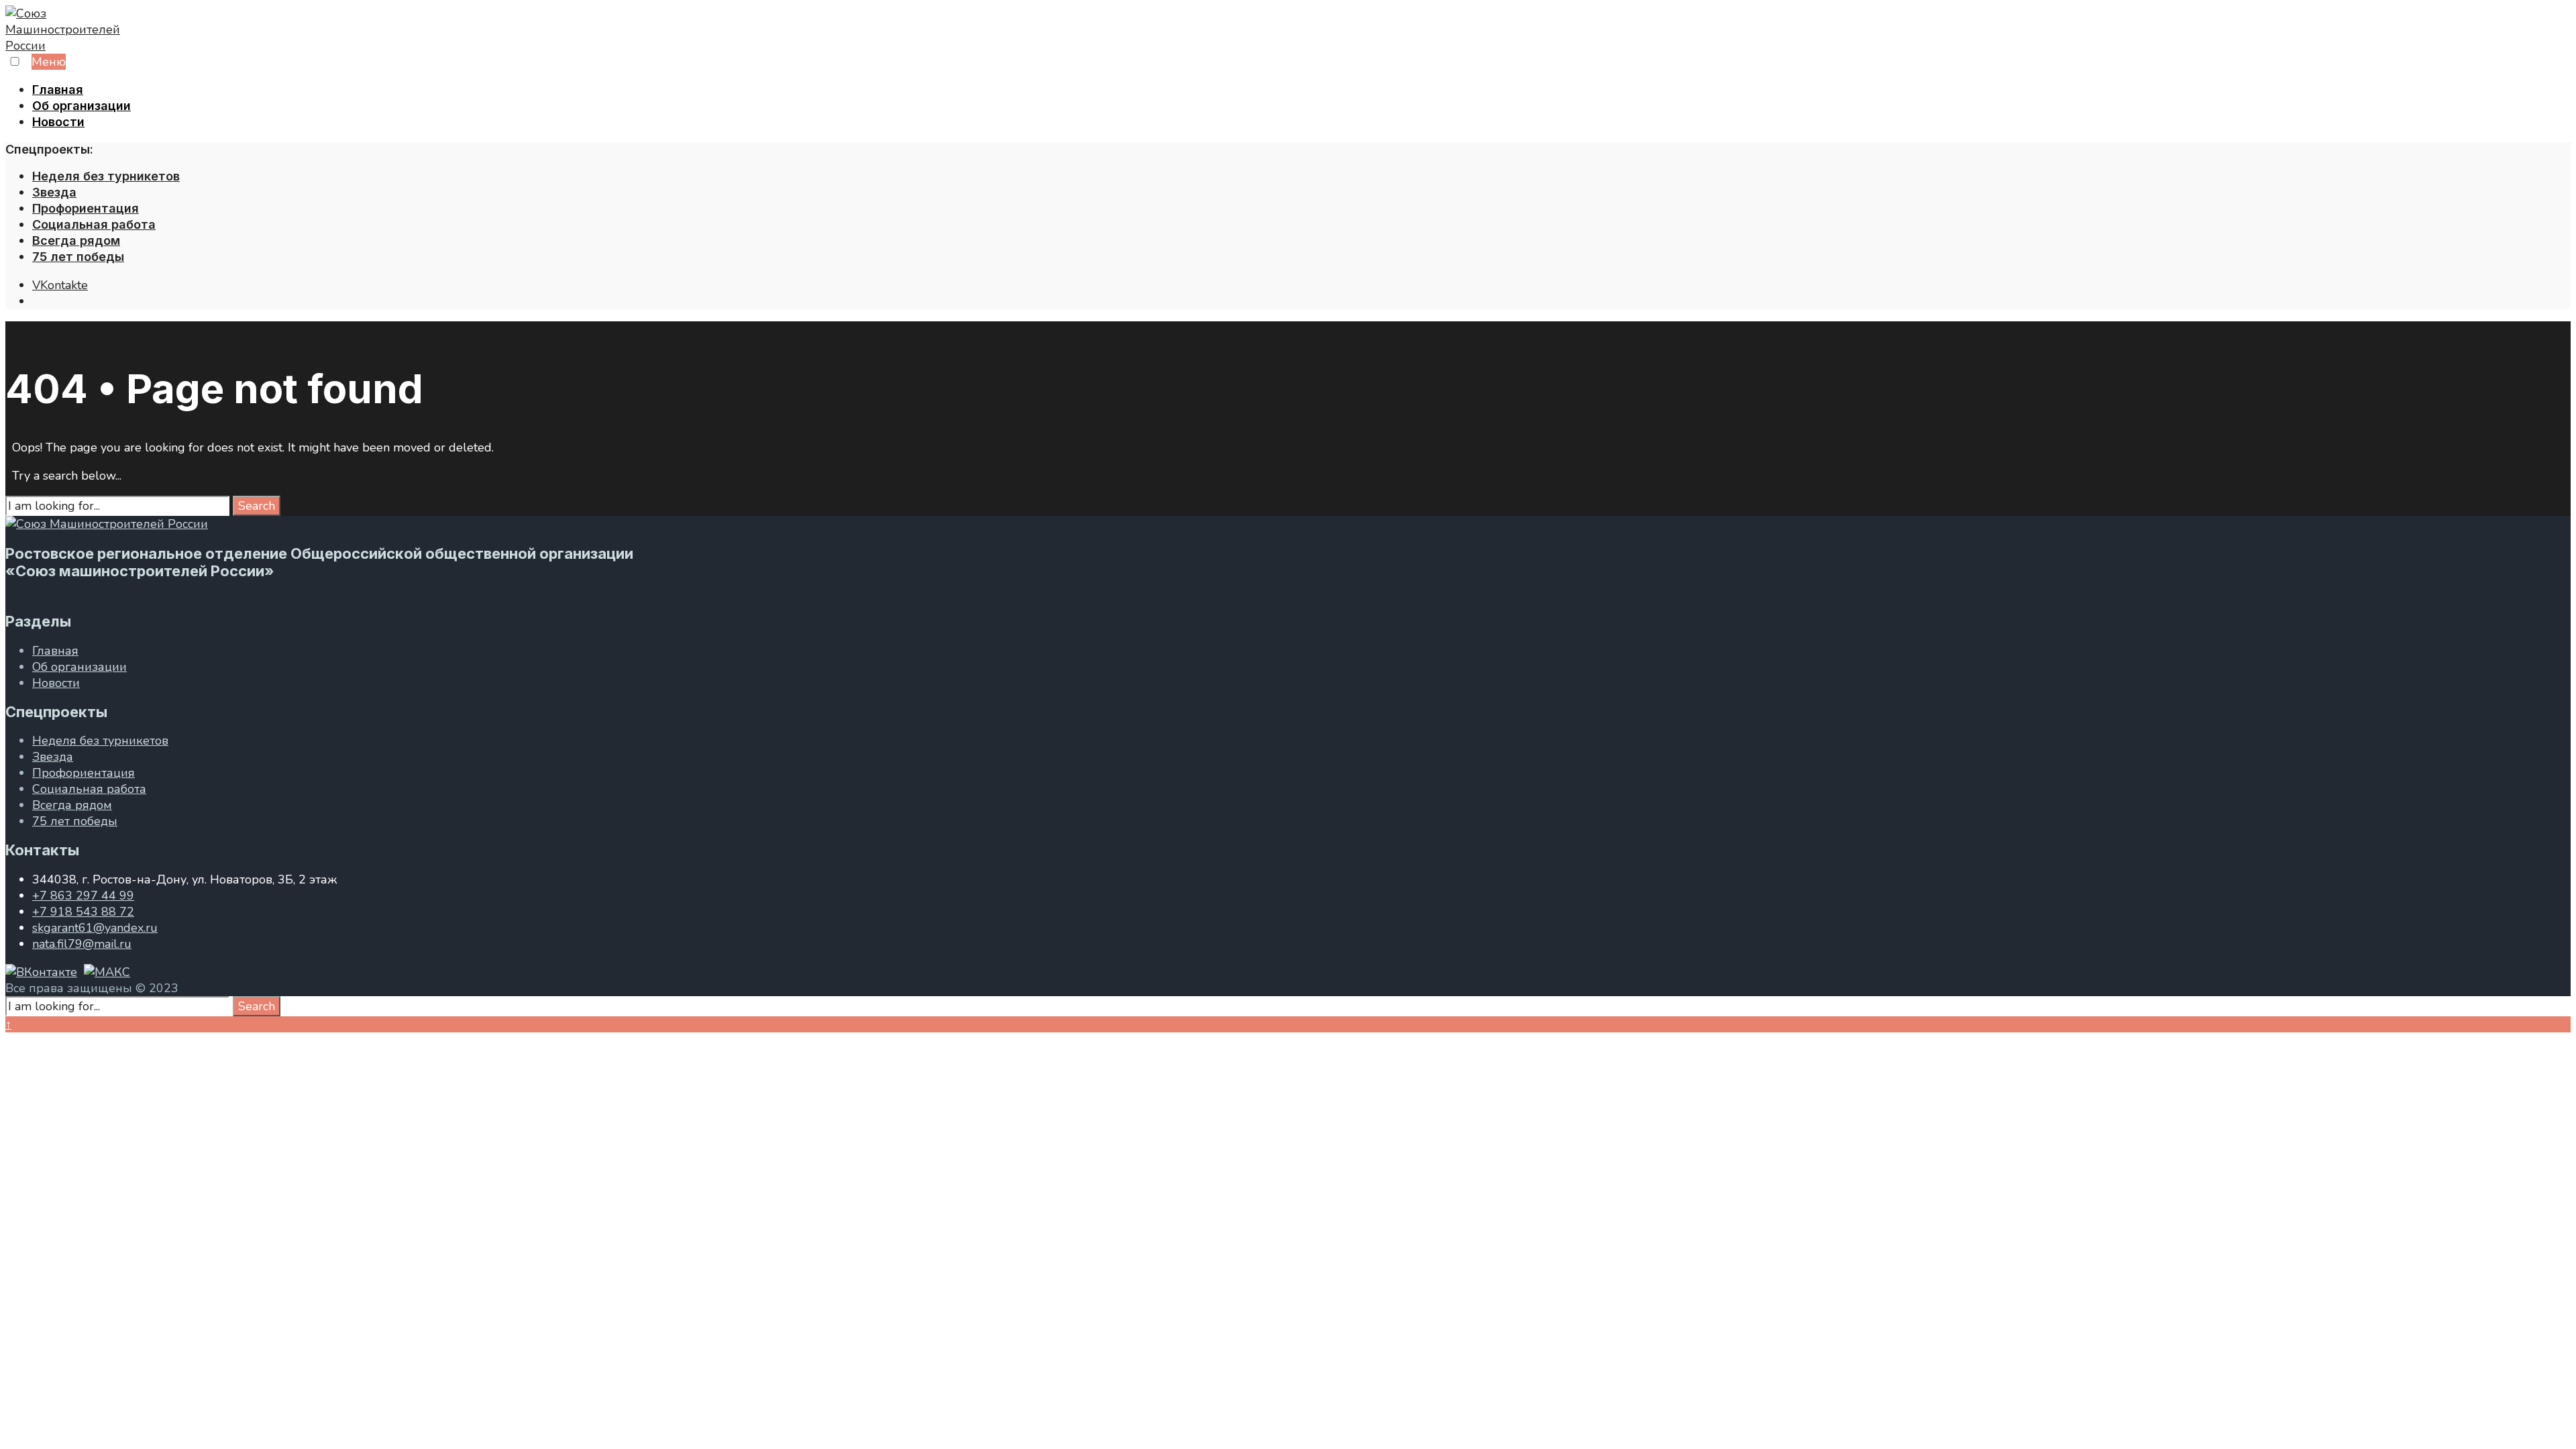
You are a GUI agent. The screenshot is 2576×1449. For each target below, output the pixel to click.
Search (257, 506)
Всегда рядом (76, 240)
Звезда (54, 192)
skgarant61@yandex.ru (95, 928)
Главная (58, 90)
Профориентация (86, 208)
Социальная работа (94, 224)
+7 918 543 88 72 (83, 912)
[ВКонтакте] (41, 972)
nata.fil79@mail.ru (82, 944)
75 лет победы (78, 257)
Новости (58, 122)
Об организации (82, 106)
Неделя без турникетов (106, 176)
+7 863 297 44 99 (83, 896)
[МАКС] (107, 972)
